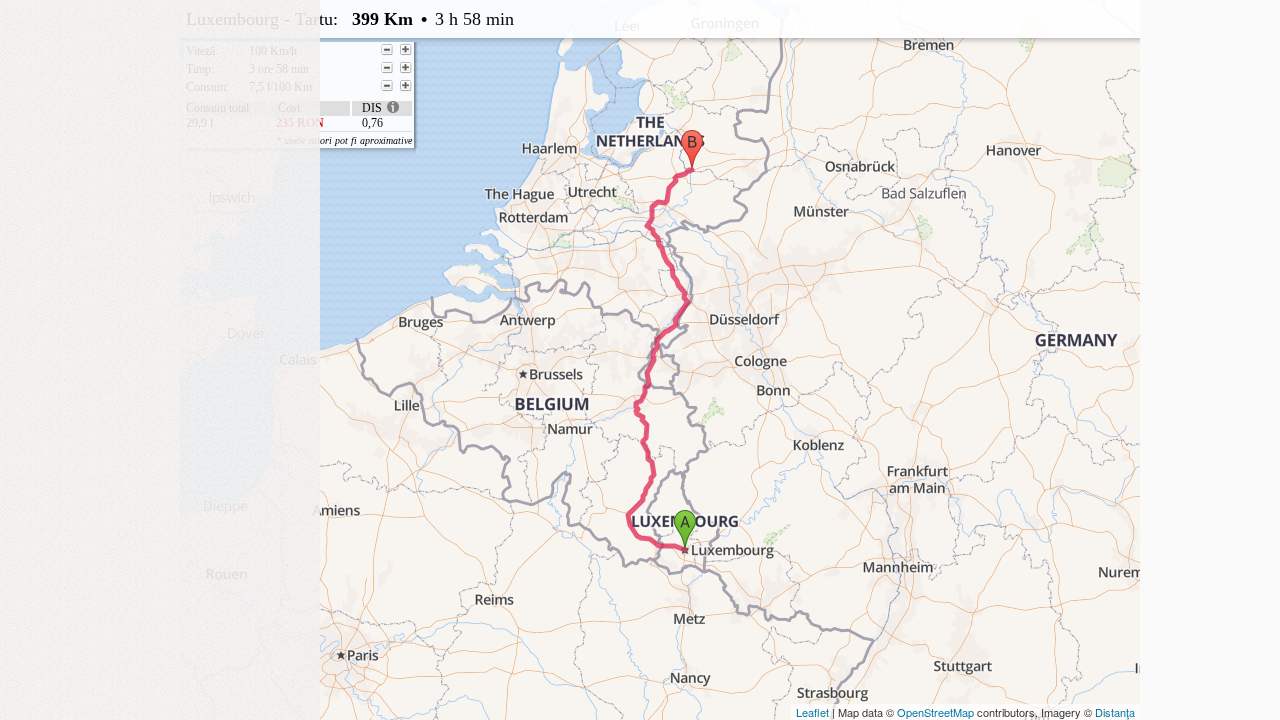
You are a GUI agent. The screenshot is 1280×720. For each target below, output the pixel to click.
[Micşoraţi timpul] (387, 68)
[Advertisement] (160, 125)
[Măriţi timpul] (406, 68)
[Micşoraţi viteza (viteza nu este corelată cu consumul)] (387, 50)
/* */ (587, 73)
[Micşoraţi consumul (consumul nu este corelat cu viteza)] (387, 86)
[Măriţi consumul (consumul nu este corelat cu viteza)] (406, 86)
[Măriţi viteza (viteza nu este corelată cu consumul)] (406, 50)
